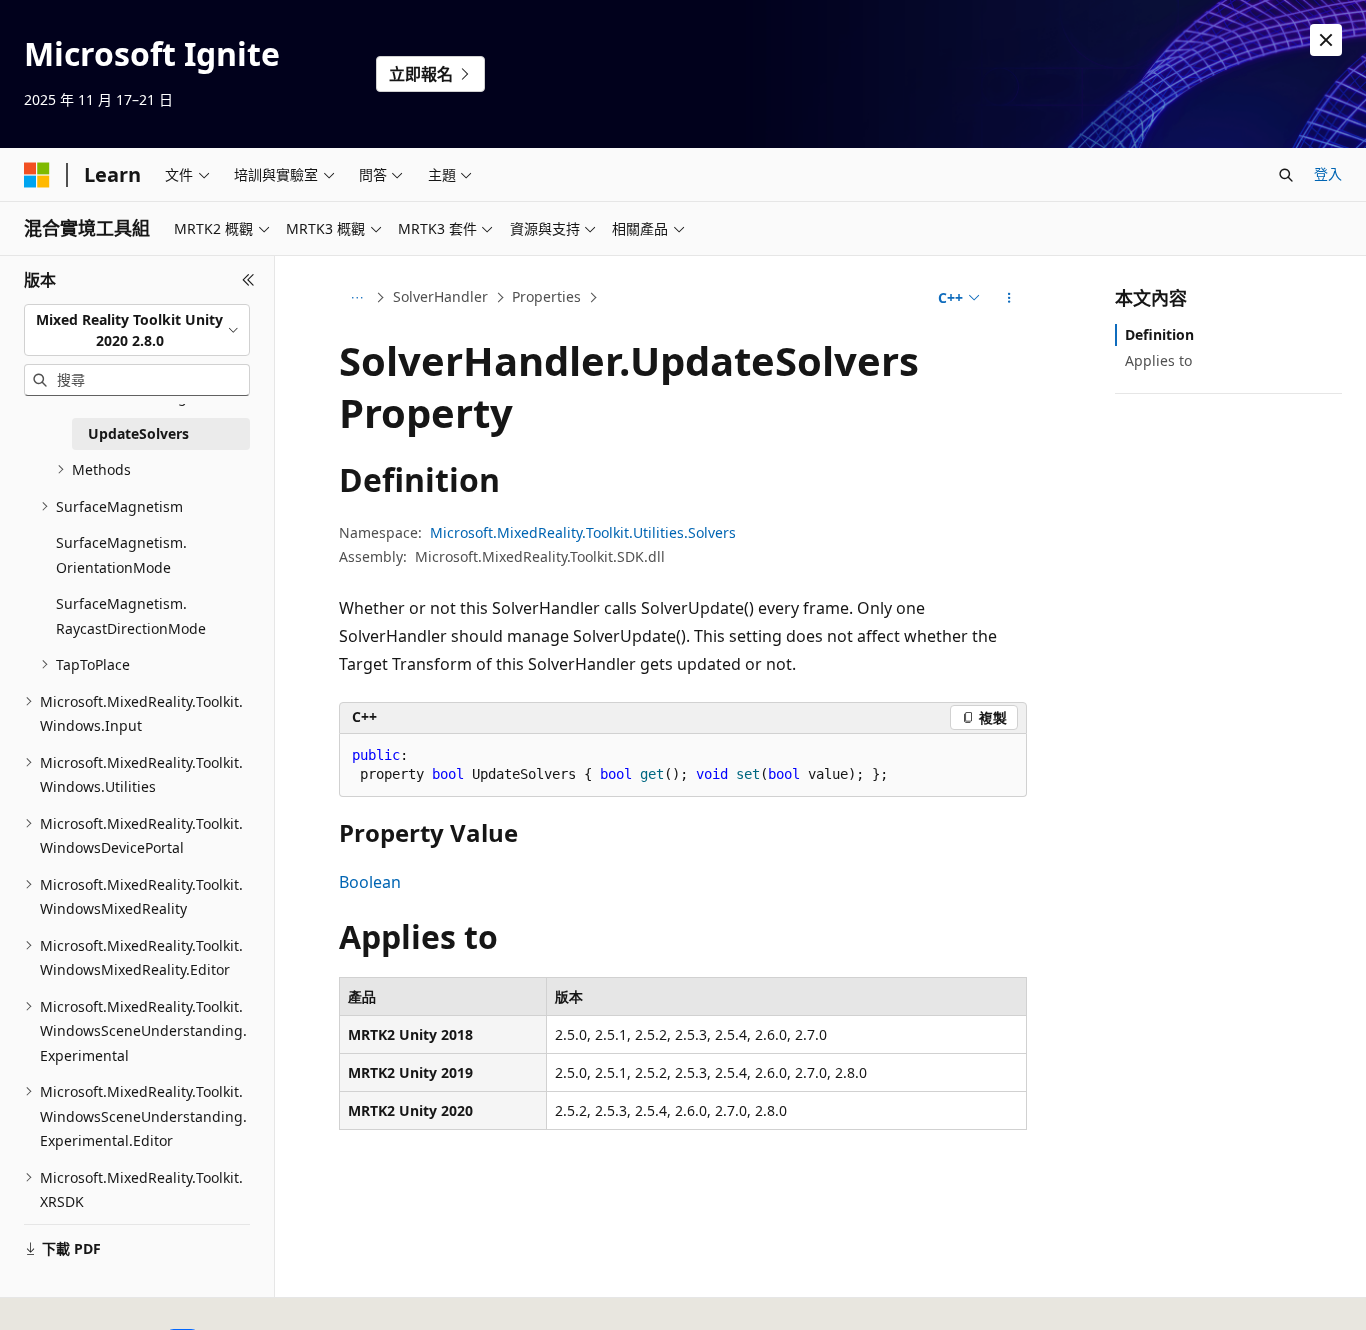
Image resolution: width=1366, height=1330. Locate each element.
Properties (546, 296)
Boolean (370, 882)
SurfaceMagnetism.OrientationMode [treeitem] (121, 555)
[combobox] (137, 330)
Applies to (1158, 360)
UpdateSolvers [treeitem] (138, 433)
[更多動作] (1009, 298)
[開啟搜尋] (1286, 175)
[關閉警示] (1326, 40)
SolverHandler (440, 296)
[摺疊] (248, 280)
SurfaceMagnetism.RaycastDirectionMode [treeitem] (131, 616)
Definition (1159, 334)
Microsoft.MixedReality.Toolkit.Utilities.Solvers (583, 532)
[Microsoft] (37, 175)
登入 (1328, 173)
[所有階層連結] (356, 298)
